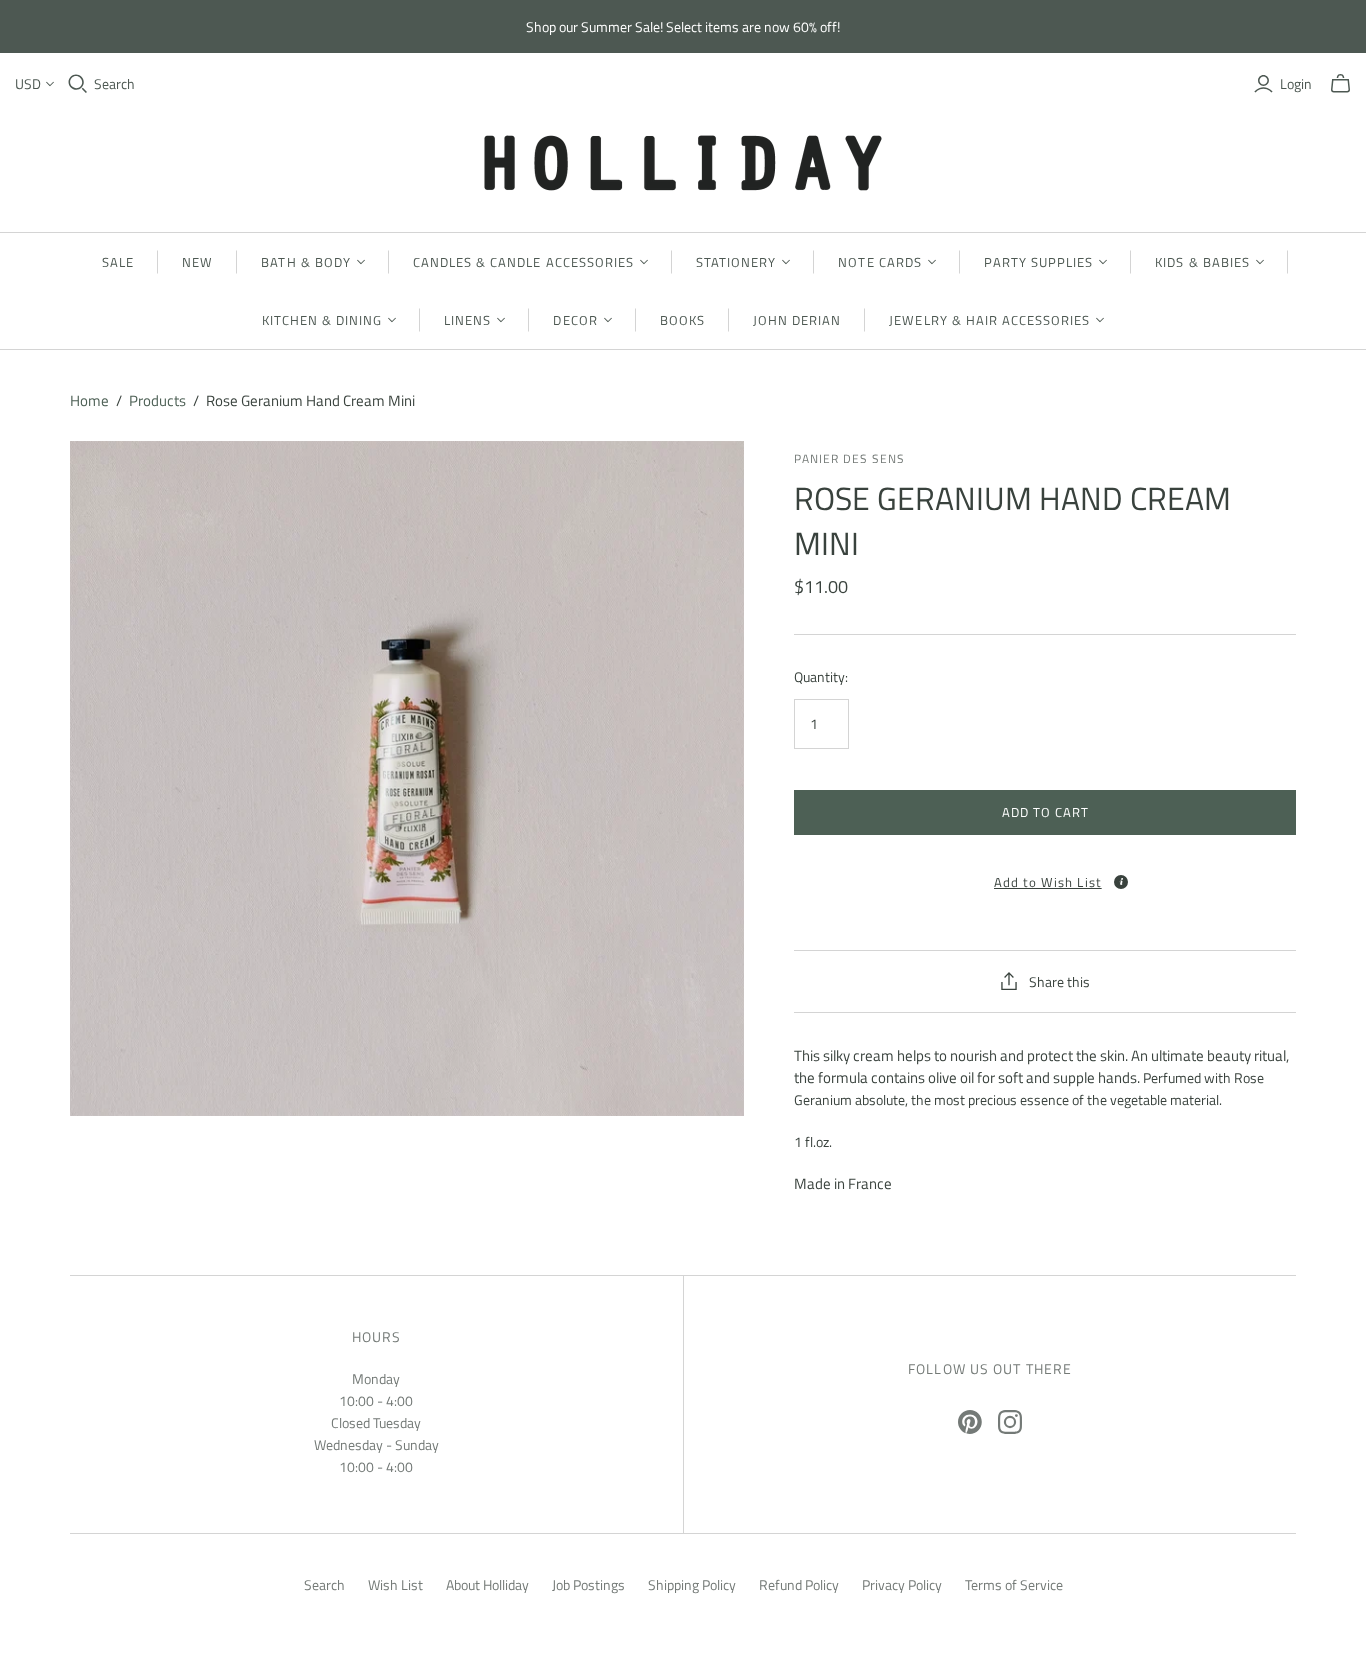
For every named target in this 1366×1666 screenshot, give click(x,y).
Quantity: (821, 677)
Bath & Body (305, 262)
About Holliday (487, 1584)
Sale (118, 262)
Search (114, 84)
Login (1296, 84)
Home (89, 400)
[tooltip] (1121, 882)
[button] (1045, 875)
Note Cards (879, 262)
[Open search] (78, 84)
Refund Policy (799, 1584)
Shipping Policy (692, 1584)
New (197, 262)
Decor (575, 320)
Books (682, 320)
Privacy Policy (902, 1584)
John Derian (797, 320)
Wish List (395, 1584)
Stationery (736, 262)
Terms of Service (1014, 1584)
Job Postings (588, 1584)
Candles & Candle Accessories (523, 262)
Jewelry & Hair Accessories (989, 320)
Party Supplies (1039, 262)
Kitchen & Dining (322, 320)
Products (157, 400)
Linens (467, 320)
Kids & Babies (1202, 262)
